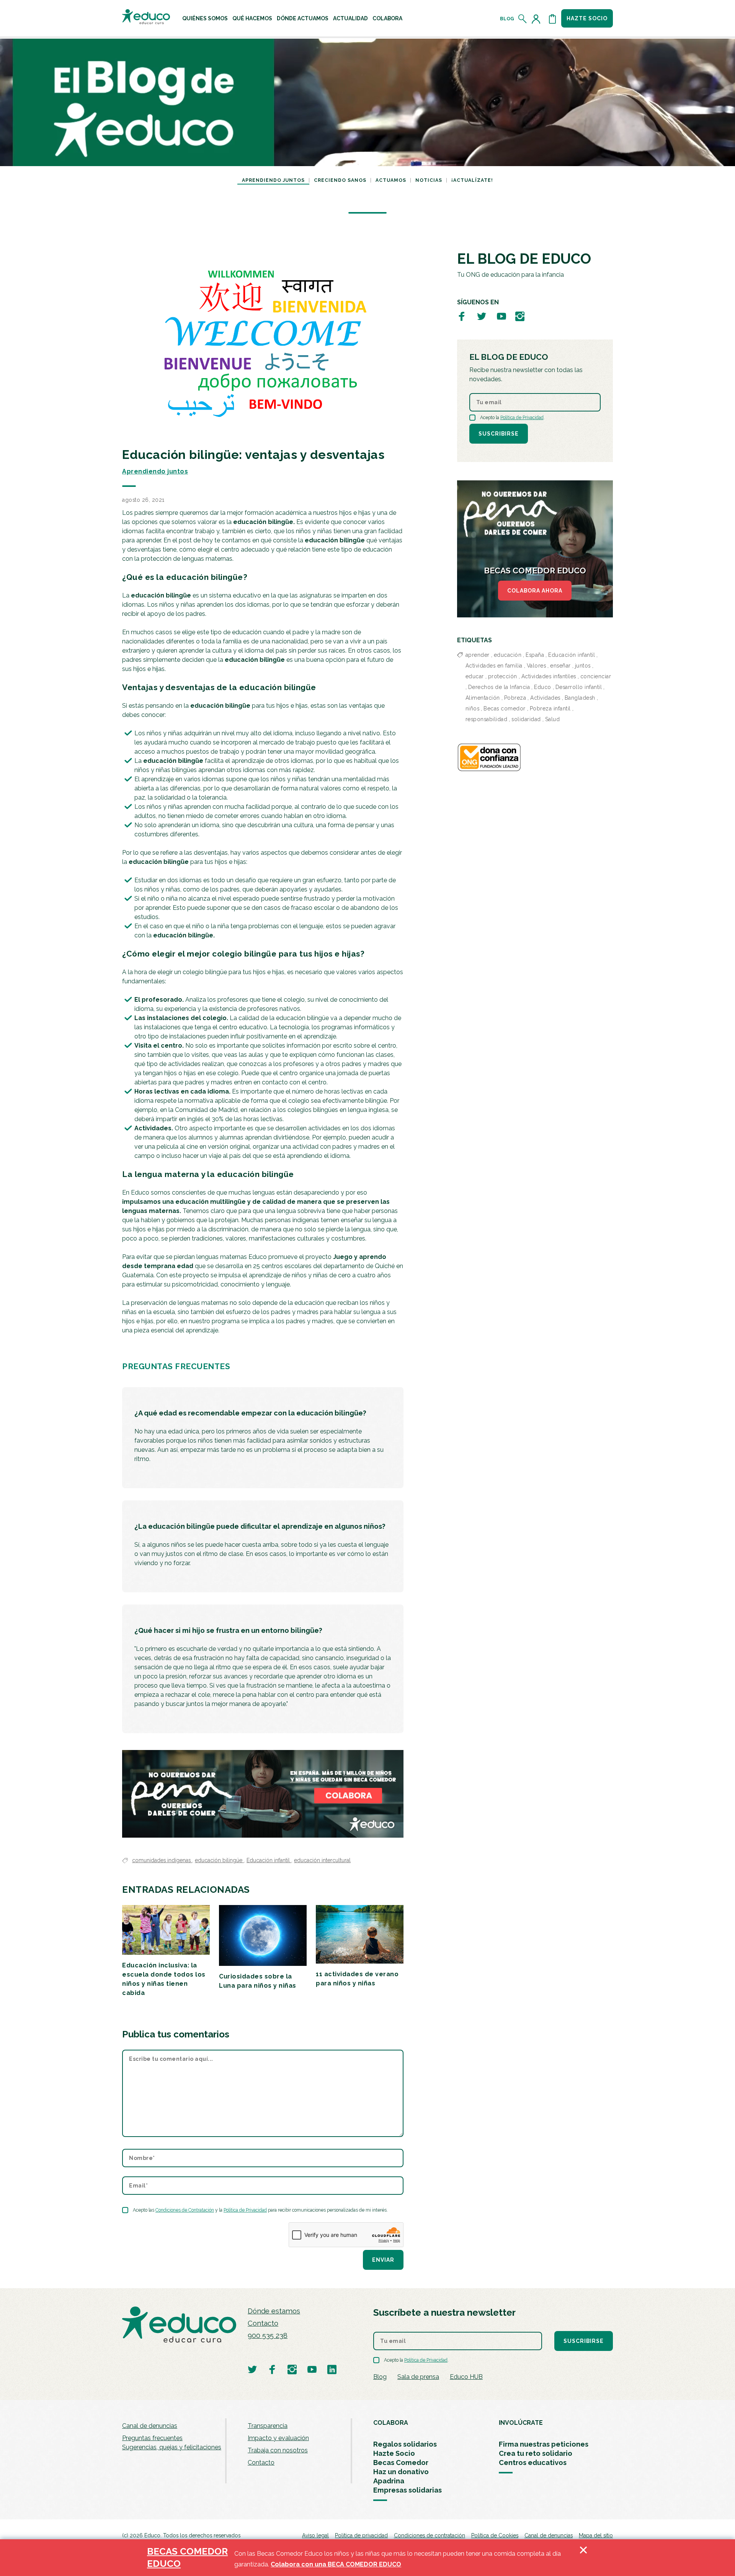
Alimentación (483, 698)
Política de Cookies (495, 2535)
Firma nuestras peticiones (544, 2444)
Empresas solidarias (408, 2490)
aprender (478, 655)
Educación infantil (269, 1860)
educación (508, 655)
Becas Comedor (401, 2463)
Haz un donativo (401, 2472)
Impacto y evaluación (278, 2438)
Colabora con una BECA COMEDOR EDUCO (336, 2564)
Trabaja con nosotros (278, 2450)
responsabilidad (487, 719)
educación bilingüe (219, 1860)
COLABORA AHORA (535, 591)
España (535, 655)
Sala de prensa (418, 2377)
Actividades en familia (494, 666)
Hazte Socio (394, 2453)
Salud (553, 719)
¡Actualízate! (472, 180)
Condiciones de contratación (430, 2535)
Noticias (429, 180)
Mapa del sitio (596, 2535)
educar (475, 676)
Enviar (383, 2260)
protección (503, 676)
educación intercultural (322, 1860)
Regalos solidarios (405, 2444)
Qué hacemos (252, 18)
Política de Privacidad (245, 2210)
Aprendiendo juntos (273, 180)
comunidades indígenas (162, 1860)
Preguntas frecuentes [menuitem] (152, 2438)
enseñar (560, 666)
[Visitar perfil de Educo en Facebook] (462, 316)
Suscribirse (499, 434)
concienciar (596, 676)
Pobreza (515, 698)
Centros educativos (533, 2463)
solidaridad (526, 719)
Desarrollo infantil (579, 687)
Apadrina (389, 2481)
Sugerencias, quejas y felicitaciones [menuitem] (172, 2447)
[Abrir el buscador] (523, 19)
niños (473, 708)
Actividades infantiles (549, 676)
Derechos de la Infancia (499, 687)
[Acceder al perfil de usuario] (537, 19)
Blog (507, 19)
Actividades (545, 698)
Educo (543, 687)
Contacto (263, 2323)
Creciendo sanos (340, 180)
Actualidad (350, 18)
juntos (583, 666)
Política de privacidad (361, 2535)
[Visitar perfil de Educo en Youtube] (501, 316)
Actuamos (391, 180)
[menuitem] (205, 18)
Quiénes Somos (205, 18)
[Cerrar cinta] (583, 2558)
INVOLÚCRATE (521, 2423)
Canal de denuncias (150, 2426)
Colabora (387, 18)
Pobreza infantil (550, 708)
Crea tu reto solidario (536, 2453)
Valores (537, 666)
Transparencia (268, 2426)
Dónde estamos (274, 2311)
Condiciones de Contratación (185, 2210)
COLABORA (391, 2423)
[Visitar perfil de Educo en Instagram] (520, 316)
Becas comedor (505, 708)
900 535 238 (268, 2335)
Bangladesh (580, 698)
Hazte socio (587, 18)
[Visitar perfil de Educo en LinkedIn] (332, 2369)
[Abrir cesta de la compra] (552, 19)
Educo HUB (466, 2377)
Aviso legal (315, 2535)
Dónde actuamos (303, 18)
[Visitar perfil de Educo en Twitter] (482, 316)
